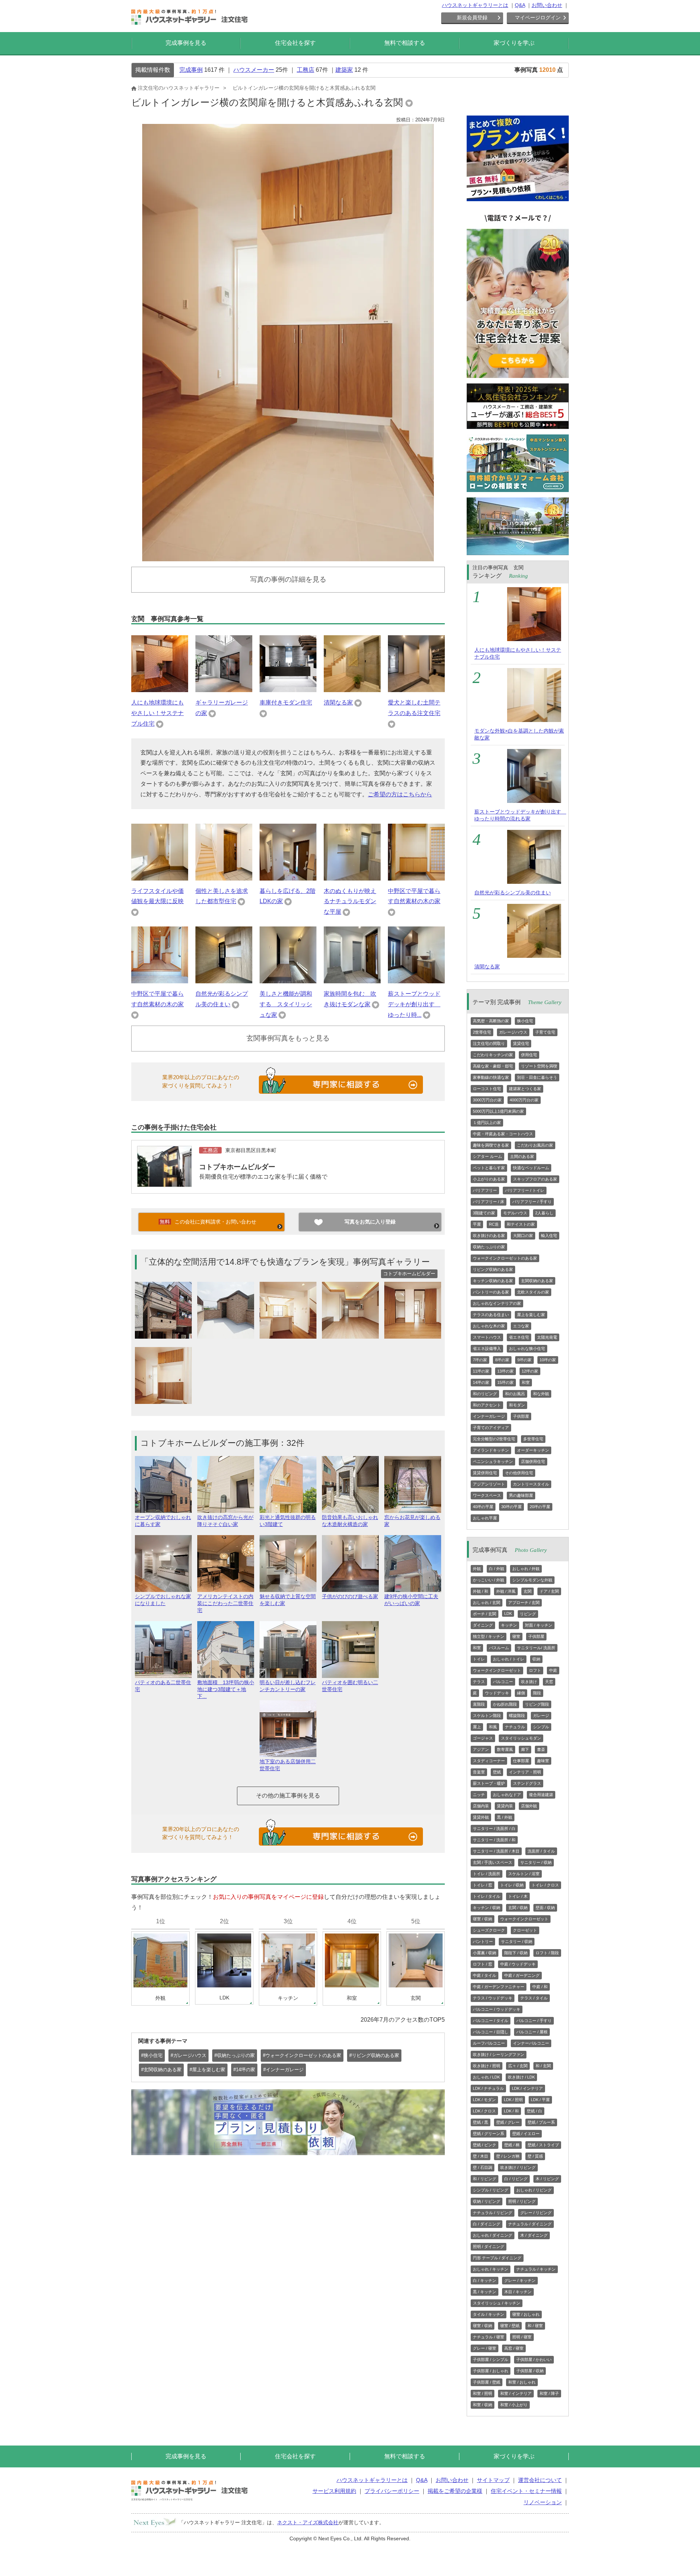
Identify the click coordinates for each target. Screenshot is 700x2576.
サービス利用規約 (334, 2491)
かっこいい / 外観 (489, 1580)
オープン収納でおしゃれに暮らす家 (163, 1521)
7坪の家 (480, 1360)
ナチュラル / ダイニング (530, 2224)
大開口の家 (523, 1236)
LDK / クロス (484, 2111)
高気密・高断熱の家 (491, 1021)
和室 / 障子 (549, 2393)
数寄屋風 (505, 1749)
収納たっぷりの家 (489, 1247)
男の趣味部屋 (521, 1495)
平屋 (477, 1224)
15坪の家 (505, 1382)
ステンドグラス (527, 1783)
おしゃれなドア (507, 1795)
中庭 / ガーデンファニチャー (499, 1987)
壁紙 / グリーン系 (489, 2134)
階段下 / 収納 (516, 1953)
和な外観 (541, 1394)
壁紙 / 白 (534, 2111)
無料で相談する (405, 43)
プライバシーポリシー (392, 2491)
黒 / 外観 (505, 1817)
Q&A (520, 5)
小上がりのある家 (489, 1179)
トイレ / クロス (545, 1885)
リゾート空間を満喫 (539, 1066)
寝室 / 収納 (483, 1919)
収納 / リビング (487, 2201)
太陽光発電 (547, 1337)
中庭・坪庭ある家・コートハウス (503, 1134)
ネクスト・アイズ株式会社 (308, 2522)
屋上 (477, 1727)
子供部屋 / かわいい (534, 2360)
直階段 (479, 1704)
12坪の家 (530, 1371)
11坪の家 (481, 1371)
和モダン (517, 1405)
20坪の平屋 (540, 1507)
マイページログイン (538, 17)
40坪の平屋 (483, 1507)
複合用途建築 (541, 1795)
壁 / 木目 (481, 2156)
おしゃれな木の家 (489, 1326)
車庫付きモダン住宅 (286, 702)
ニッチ (479, 1795)
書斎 (541, 1749)
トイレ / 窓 (483, 1885)
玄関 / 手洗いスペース (493, 1862)
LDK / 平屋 (540, 2100)
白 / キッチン (485, 2280)
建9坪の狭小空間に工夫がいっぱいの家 (411, 1600)
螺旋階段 (517, 1716)
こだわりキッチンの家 (493, 1055)
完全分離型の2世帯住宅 (494, 1439)
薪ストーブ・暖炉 (489, 1783)
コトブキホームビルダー (237, 1167)
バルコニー (503, 1682)
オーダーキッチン (533, 1450)
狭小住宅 (525, 1021)
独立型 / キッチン (489, 1636)
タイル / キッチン (489, 2314)
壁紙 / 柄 (512, 2145)
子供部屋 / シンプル (491, 2360)
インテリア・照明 (525, 1772)
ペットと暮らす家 (489, 1168)
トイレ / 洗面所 (487, 1874)
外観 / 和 (481, 1591)
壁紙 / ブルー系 (541, 2122)
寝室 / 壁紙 (510, 2326)
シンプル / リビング (491, 2190)
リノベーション (543, 2502)
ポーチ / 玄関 (485, 1614)
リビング (528, 1614)
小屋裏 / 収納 (485, 1953)
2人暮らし (544, 1213)
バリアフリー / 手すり (532, 1202)
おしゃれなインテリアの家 (497, 1303)
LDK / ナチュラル (488, 2088)
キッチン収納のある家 (493, 1281)
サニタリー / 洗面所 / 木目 (496, 1851)
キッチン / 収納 (487, 1908)
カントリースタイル (531, 1484)
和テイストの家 (521, 1224)
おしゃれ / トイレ (509, 1659)
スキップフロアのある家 (535, 1179)
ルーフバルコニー (489, 2043)
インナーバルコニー (531, 2043)
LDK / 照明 (513, 2100)
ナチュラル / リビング (493, 2213)
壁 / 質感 (535, 2156)
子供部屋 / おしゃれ (491, 2371)
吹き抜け (529, 1682)
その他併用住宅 (519, 1473)
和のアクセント (487, 1405)
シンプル (541, 1727)
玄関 (528, 1591)
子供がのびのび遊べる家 (350, 1596)
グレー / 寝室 (485, 2348)
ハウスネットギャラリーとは (475, 5)
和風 (493, 1727)
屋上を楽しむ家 (531, 1315)
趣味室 (543, 1761)
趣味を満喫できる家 (491, 1145)
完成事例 (191, 70)
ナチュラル (515, 1727)
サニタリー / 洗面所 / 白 (494, 1828)
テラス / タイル (534, 1998)
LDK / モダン (484, 2100)
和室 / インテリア (516, 2393)
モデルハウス (515, 1213)
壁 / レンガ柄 (508, 2156)
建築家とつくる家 (525, 1089)
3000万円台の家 (487, 1100)
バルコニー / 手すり (534, 2021)
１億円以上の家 (487, 1123)
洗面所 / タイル (541, 1851)
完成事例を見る (186, 43)
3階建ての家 (484, 1213)
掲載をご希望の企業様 (455, 2491)
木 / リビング (547, 2179)
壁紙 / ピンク (485, 2145)
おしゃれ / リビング (534, 2190)
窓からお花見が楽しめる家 (412, 1521)
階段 (537, 1693)
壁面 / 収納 (545, 1908)
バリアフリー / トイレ (525, 1190)
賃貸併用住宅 (485, 1473)
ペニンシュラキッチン (493, 1461)
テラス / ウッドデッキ (493, 1998)
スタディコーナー (489, 1761)
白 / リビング (516, 2179)
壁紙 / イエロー (526, 2134)
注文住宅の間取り (489, 1043)
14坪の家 (481, 1382)
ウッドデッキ (497, 1693)
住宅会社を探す (295, 43)
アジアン (481, 1749)
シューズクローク (489, 1930)
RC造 (494, 1224)
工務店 (306, 70)
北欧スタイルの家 (533, 1292)
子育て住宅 (545, 1032)
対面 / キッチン (539, 1625)
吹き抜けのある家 (489, 1236)
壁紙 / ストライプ (543, 2145)
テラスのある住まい (491, 1315)
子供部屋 (521, 1416)
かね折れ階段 (505, 1704)
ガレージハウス (513, 1032)
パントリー (483, 1941)
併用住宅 (529, 1055)
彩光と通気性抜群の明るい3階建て (288, 1521)
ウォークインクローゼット (497, 1670)
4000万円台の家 (524, 1100)
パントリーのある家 (491, 1292)
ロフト (535, 1670)
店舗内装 (481, 1806)
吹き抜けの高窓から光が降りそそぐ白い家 (225, 1521)
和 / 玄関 (543, 2066)
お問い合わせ (547, 5)
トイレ (479, 1659)
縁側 (521, 1693)
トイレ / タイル (487, 1896)
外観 (477, 1569)
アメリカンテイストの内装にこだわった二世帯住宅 (225, 1603)
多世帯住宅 (533, 1439)
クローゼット (525, 1930)
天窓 (549, 1682)
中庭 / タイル (485, 1975)
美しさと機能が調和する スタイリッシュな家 (286, 1004)
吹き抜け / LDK (521, 2077)
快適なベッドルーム (531, 1168)
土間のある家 (522, 1156)
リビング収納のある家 (493, 1269)
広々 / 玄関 (518, 2066)
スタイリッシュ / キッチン (497, 2303)
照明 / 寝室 (522, 2337)
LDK (508, 1613)
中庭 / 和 (540, 1987)
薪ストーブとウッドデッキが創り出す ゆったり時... (414, 1004)
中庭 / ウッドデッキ (518, 1964)
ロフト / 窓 (483, 1964)
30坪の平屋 (512, 1507)
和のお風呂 (515, 1394)
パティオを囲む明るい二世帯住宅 (350, 1686)
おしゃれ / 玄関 (487, 1603)
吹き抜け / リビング (518, 2167)
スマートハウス (487, 1337)
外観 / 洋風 (506, 1591)
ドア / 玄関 (549, 1591)
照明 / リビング (522, 2201)
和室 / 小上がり (514, 2405)
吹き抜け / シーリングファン (499, 2054)
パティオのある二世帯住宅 (163, 1686)
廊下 (525, 1749)
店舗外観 (529, 1806)
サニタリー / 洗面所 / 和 (494, 1840)
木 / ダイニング (534, 2235)
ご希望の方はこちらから (400, 794)
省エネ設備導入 (487, 1349)
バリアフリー (485, 1190)
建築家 (344, 70)
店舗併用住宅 (533, 1461)
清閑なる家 (338, 702)
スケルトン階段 (487, 1716)
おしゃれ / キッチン (491, 2269)
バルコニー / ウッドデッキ (497, 2009)
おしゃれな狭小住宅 (527, 1349)
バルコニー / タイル (491, 2021)
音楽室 (479, 1772)
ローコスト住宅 (487, 1089)
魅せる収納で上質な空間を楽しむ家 (288, 1600)
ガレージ (541, 1716)
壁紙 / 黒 (481, 2122)
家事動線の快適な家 (491, 1077)
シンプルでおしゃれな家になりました (163, 1600)
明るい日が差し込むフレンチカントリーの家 (288, 1686)
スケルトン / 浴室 (524, 1874)
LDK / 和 (511, 2111)
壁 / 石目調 (483, 2167)
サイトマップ (493, 2480)
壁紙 (497, 1772)
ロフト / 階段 (547, 1953)
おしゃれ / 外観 (526, 1569)
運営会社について (540, 2480)
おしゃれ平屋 (485, 1518)
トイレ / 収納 (512, 1885)
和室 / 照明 (483, 2393)
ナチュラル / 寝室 (489, 2337)
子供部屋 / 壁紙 (487, 2382)
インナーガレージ (489, 1416)
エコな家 (521, 1326)
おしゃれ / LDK (486, 2077)
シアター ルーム (487, 1156)
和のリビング (485, 1394)
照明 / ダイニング (489, 2247)
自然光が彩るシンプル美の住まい (513, 893)
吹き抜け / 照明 (487, 2066)
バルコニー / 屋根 (532, 2032)
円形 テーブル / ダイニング (497, 2258)
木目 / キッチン (518, 2292)
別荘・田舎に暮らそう (537, 1077)
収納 (536, 1659)
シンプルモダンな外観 (532, 1580)
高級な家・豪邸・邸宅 (493, 1066)
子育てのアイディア (491, 1428)
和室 (526, 1382)
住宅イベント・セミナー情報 (526, 2491)
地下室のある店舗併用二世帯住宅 (288, 1765)
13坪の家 (505, 1371)
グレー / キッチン (520, 2280)
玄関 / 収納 (518, 1908)
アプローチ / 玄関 (524, 1603)
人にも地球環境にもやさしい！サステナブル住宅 (157, 713)
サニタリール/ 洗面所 (536, 1648)
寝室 (516, 1636)
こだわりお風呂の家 (535, 1145)
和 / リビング (485, 2179)
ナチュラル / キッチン (536, 2269)
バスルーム (499, 1648)
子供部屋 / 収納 (530, 2371)
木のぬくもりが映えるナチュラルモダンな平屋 (350, 901)
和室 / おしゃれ (522, 2382)
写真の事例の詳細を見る (288, 579)
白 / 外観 (497, 1569)
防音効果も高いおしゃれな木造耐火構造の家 (350, 1521)
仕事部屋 (521, 1761)
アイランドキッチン (491, 1450)
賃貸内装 (505, 1806)
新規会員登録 (472, 17)
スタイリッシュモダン (521, 1738)
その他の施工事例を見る (288, 1796)
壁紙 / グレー (508, 2122)
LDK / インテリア (527, 2088)
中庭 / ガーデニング (522, 1975)
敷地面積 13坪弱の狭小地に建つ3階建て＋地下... (226, 1689)
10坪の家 (548, 1360)
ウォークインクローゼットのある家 (505, 1258)
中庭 (553, 1670)
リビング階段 (537, 1704)
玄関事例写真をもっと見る (288, 1038)
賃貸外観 (481, 1817)
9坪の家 (524, 1360)
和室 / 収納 (483, 2405)
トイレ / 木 (518, 1896)
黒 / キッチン (485, 2292)
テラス (479, 1682)
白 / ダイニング (487, 2224)
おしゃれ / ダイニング (493, 2235)
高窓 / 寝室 (514, 2348)
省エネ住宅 (519, 1337)
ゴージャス (483, 1738)
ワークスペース (487, 1495)
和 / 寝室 (535, 2326)
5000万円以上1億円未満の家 (498, 1111)
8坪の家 (502, 1360)
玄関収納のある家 (537, 1281)
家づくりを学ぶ (514, 43)
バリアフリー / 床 (489, 1202)
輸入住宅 (549, 1236)
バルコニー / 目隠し (491, 2032)
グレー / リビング (536, 2213)
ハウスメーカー (254, 70)
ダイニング (483, 1625)
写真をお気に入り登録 (370, 1222)
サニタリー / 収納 (536, 1862)
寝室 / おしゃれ (526, 2314)
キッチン (509, 1625)
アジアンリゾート (489, 1484)
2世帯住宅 (482, 1032)
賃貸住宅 (521, 1043)
